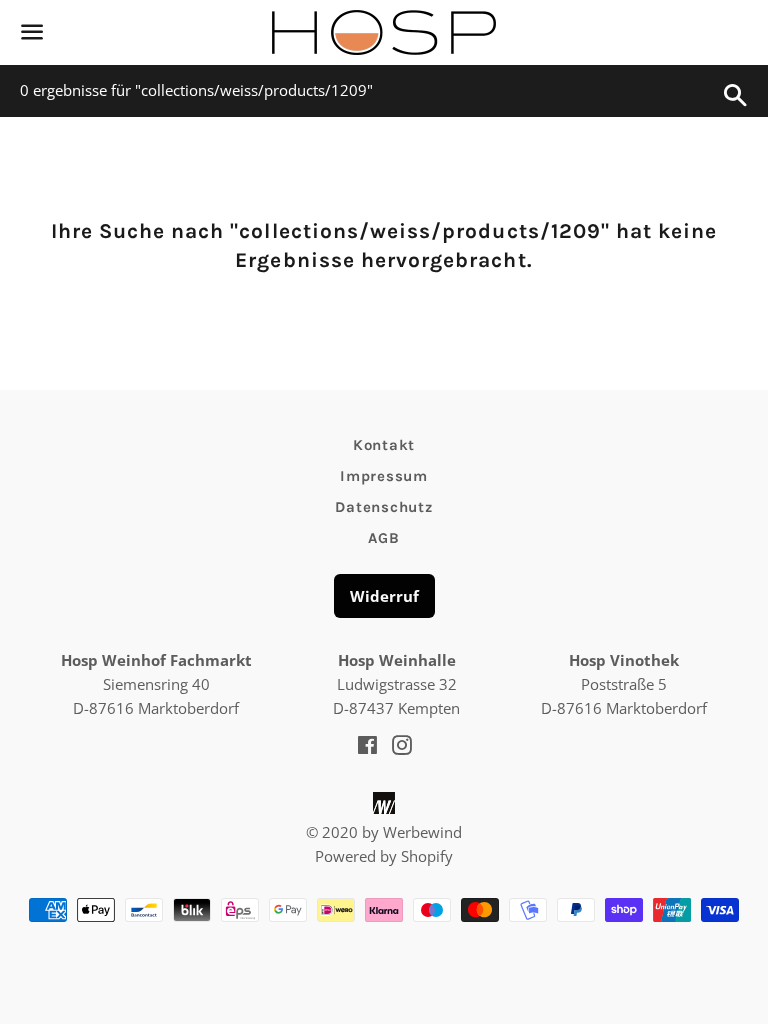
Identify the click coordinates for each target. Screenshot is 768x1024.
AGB (383, 538)
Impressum (384, 476)
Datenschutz (383, 507)
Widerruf (384, 596)
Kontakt (384, 445)
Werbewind (422, 832)
